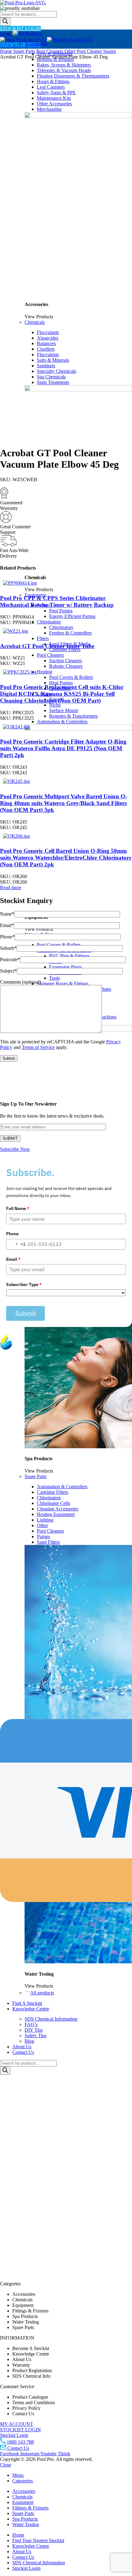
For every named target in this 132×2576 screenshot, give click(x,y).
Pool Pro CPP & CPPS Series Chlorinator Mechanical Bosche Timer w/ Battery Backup (57, 601)
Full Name (18, 1208)
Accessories (36, 44)
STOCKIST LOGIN (20, 28)
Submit (25, 1313)
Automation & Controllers (62, 722)
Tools (54, 978)
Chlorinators (49, 622)
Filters (43, 638)
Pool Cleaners (50, 655)
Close (6, 2465)
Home (7, 51)
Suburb (8, 948)
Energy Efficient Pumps (72, 616)
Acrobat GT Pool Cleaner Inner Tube (47, 646)
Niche (55, 705)
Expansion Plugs (65, 967)
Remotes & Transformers (73, 716)
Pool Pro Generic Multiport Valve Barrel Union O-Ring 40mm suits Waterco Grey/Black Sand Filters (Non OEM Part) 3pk (64, 803)
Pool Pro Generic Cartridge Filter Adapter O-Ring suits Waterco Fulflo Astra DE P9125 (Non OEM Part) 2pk (63, 748)
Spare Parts (25, 51)
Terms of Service (38, 1047)
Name (7, 914)
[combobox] (16, 1244)
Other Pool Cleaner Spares (90, 51)
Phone (7, 937)
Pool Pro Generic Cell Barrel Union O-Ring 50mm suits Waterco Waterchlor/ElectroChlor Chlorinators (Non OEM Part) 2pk (66, 858)
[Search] (5, 22)
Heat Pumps (61, 683)
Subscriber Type (24, 1284)
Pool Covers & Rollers (71, 677)
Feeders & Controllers (70, 633)
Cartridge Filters (65, 649)
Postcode (10, 959)
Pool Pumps (61, 611)
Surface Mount (64, 710)
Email (7, 925)
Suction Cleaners (66, 661)
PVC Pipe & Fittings (69, 956)
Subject (8, 971)
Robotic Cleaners (66, 666)
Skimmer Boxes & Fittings (63, 984)
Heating (45, 672)
